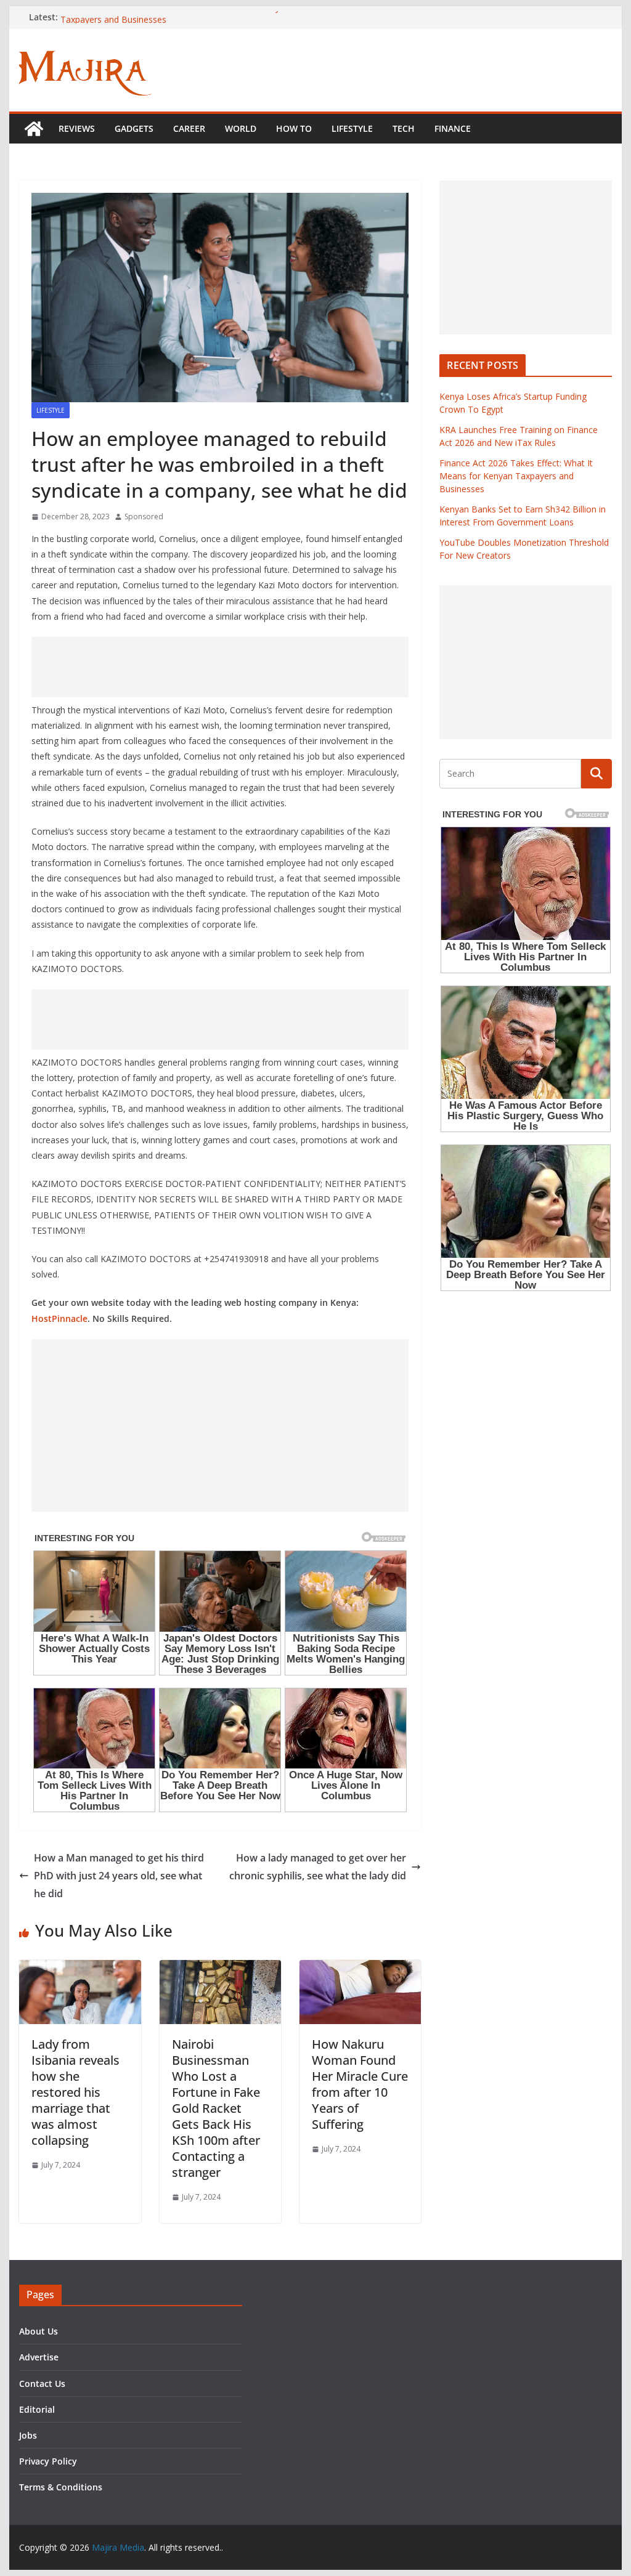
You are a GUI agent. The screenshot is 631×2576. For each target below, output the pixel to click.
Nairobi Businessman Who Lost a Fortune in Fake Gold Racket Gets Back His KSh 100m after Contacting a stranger (216, 2108)
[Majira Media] (34, 129)
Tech (404, 128)
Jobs (28, 2435)
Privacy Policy (48, 2461)
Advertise (39, 2357)
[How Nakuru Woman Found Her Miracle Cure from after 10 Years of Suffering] (360, 1969)
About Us (39, 2331)
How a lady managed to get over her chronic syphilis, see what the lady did (318, 1867)
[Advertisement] (220, 667)
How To (294, 128)
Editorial (37, 2409)
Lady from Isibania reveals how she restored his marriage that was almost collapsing (75, 2092)
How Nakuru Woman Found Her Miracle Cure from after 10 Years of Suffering (360, 2084)
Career (189, 128)
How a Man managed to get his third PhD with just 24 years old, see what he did (119, 1876)
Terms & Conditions (61, 2487)
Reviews (77, 128)
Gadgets (134, 128)
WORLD (241, 128)
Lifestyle (352, 128)
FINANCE (453, 128)
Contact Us (42, 2384)
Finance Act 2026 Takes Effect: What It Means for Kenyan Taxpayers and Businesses (516, 476)
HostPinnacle (59, 1318)
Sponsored (144, 516)
